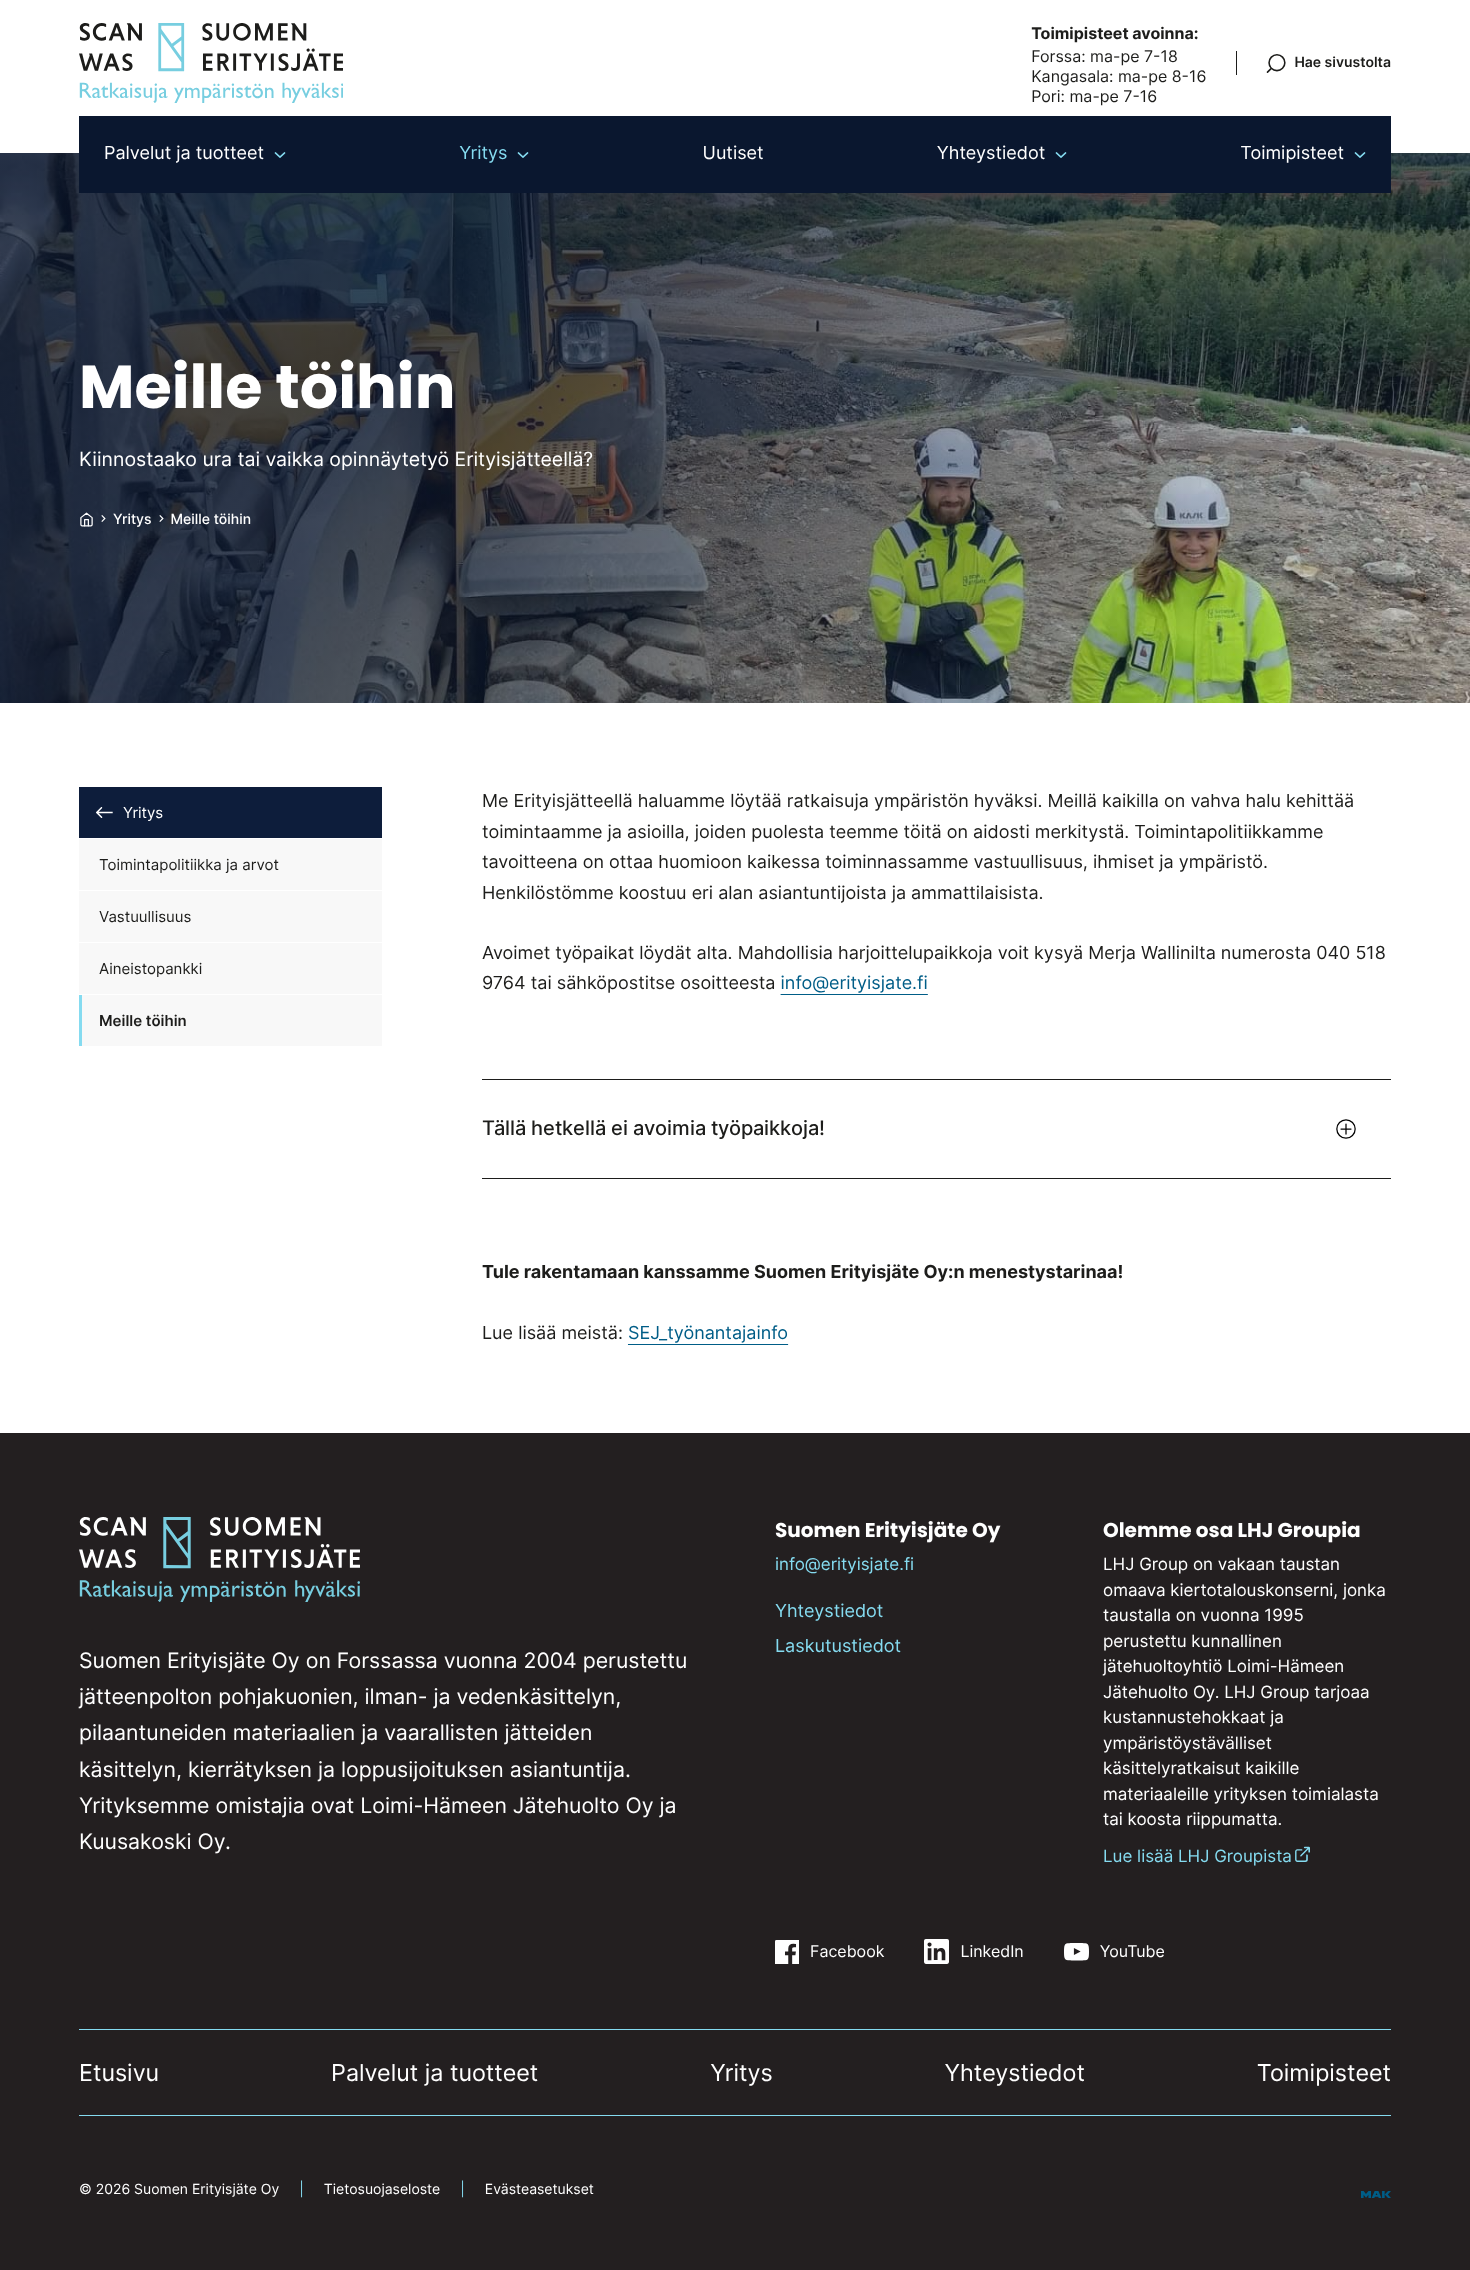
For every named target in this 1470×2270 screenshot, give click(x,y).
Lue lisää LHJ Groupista (1197, 1857)
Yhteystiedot (829, 1611)
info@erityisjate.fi (854, 983)
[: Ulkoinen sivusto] (1376, 2192)
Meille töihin (143, 1020)
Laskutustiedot (838, 1646)
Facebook (847, 1951)
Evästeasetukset (539, 2189)
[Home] (86, 519)
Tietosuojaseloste (382, 2189)
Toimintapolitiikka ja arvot (189, 864)
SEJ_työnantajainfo (708, 1333)
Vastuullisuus (145, 916)
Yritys (143, 812)
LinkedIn (991, 1951)
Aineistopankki (150, 968)
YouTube (1132, 1951)
